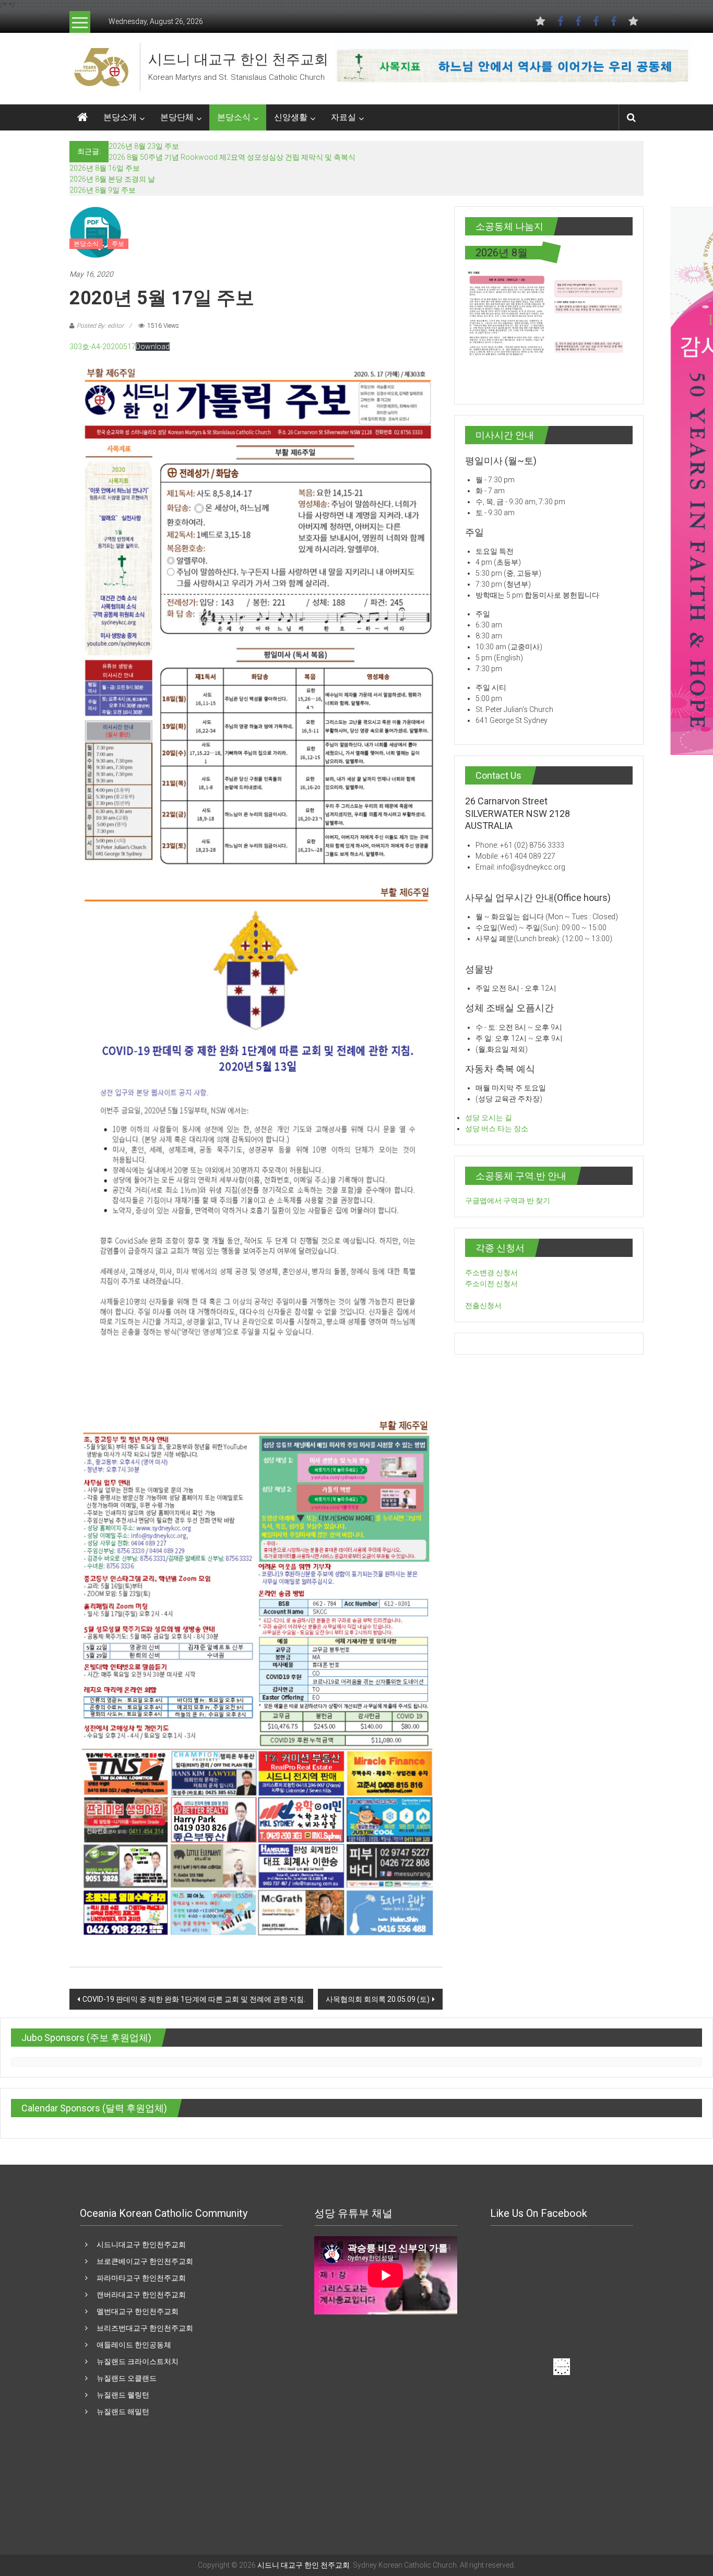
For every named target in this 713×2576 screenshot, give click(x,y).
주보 (118, 244)
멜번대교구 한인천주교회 (138, 2311)
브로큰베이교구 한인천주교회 (145, 2261)
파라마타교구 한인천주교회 (141, 2278)
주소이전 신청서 (491, 1284)
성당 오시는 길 (489, 1118)
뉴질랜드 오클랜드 (127, 2378)
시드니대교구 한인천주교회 (141, 2245)
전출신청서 (483, 1305)
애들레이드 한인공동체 (134, 2345)
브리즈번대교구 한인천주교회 (145, 2328)
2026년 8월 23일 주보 (144, 146)
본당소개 (120, 117)
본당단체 (177, 117)
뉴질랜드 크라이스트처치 (138, 2361)
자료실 (343, 117)
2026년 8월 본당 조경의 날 (112, 179)
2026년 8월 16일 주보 (105, 168)
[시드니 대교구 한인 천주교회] (101, 67)
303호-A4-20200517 (103, 347)
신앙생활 (291, 117)
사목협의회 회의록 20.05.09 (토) (378, 1999)
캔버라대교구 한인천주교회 (141, 2295)
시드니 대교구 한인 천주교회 (238, 60)
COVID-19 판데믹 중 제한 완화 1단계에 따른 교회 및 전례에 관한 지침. (194, 1999)
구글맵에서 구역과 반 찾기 (508, 1201)
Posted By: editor (100, 326)
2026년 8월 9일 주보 (103, 190)
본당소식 (234, 117)
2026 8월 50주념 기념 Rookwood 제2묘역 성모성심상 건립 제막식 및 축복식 (232, 157)
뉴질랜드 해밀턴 (123, 2412)
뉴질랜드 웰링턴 (123, 2395)
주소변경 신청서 (491, 1273)
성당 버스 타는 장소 (497, 1129)
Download (153, 347)
